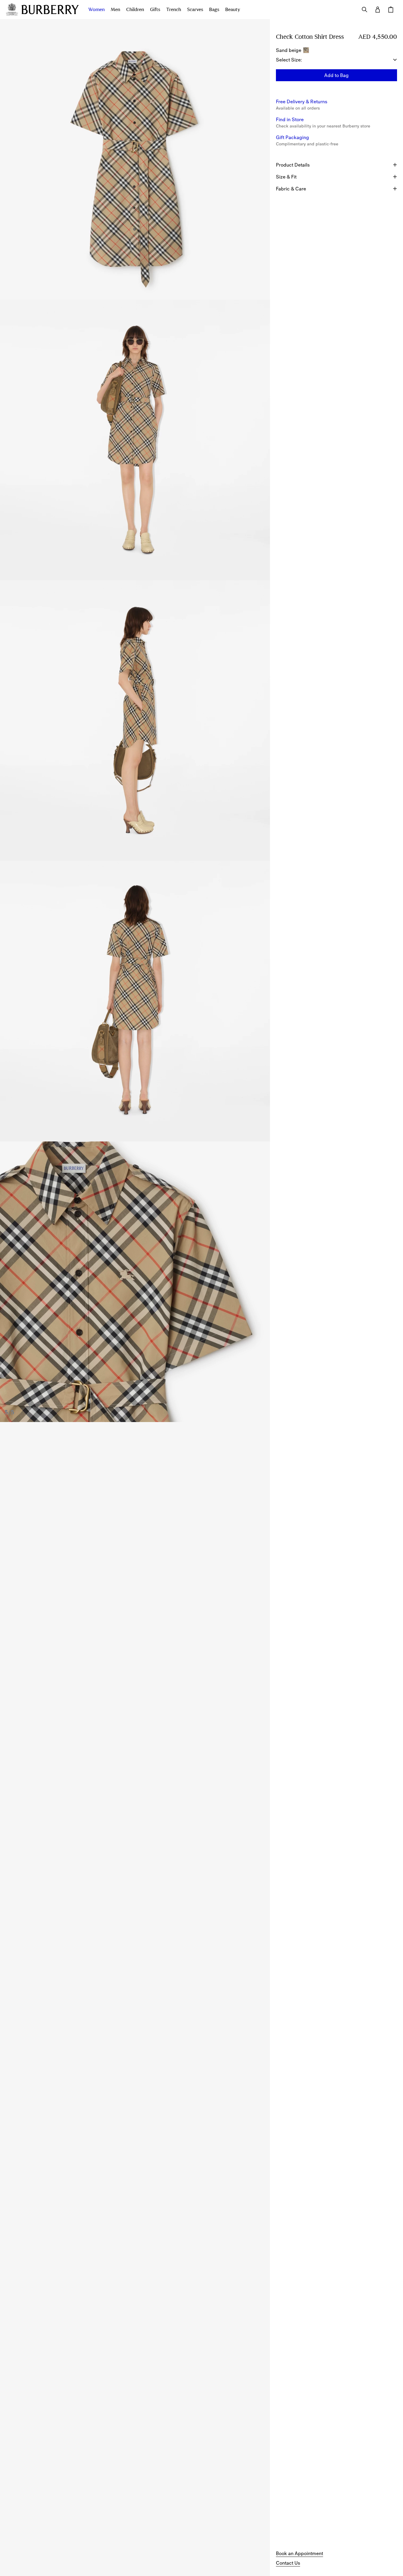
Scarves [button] (195, 10)
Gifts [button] (155, 10)
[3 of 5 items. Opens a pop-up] (135, 721)
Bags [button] (214, 10)
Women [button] (96, 10)
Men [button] (115, 10)
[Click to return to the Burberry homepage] (50, 10)
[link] (299, 2553)
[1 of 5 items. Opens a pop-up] (135, 159)
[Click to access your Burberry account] (378, 10)
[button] (336, 75)
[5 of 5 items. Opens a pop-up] (135, 1282)
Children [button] (135, 10)
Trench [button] (174, 10)
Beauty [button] (233, 10)
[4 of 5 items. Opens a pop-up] (135, 1001)
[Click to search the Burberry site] (365, 10)
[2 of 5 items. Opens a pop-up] (135, 440)
